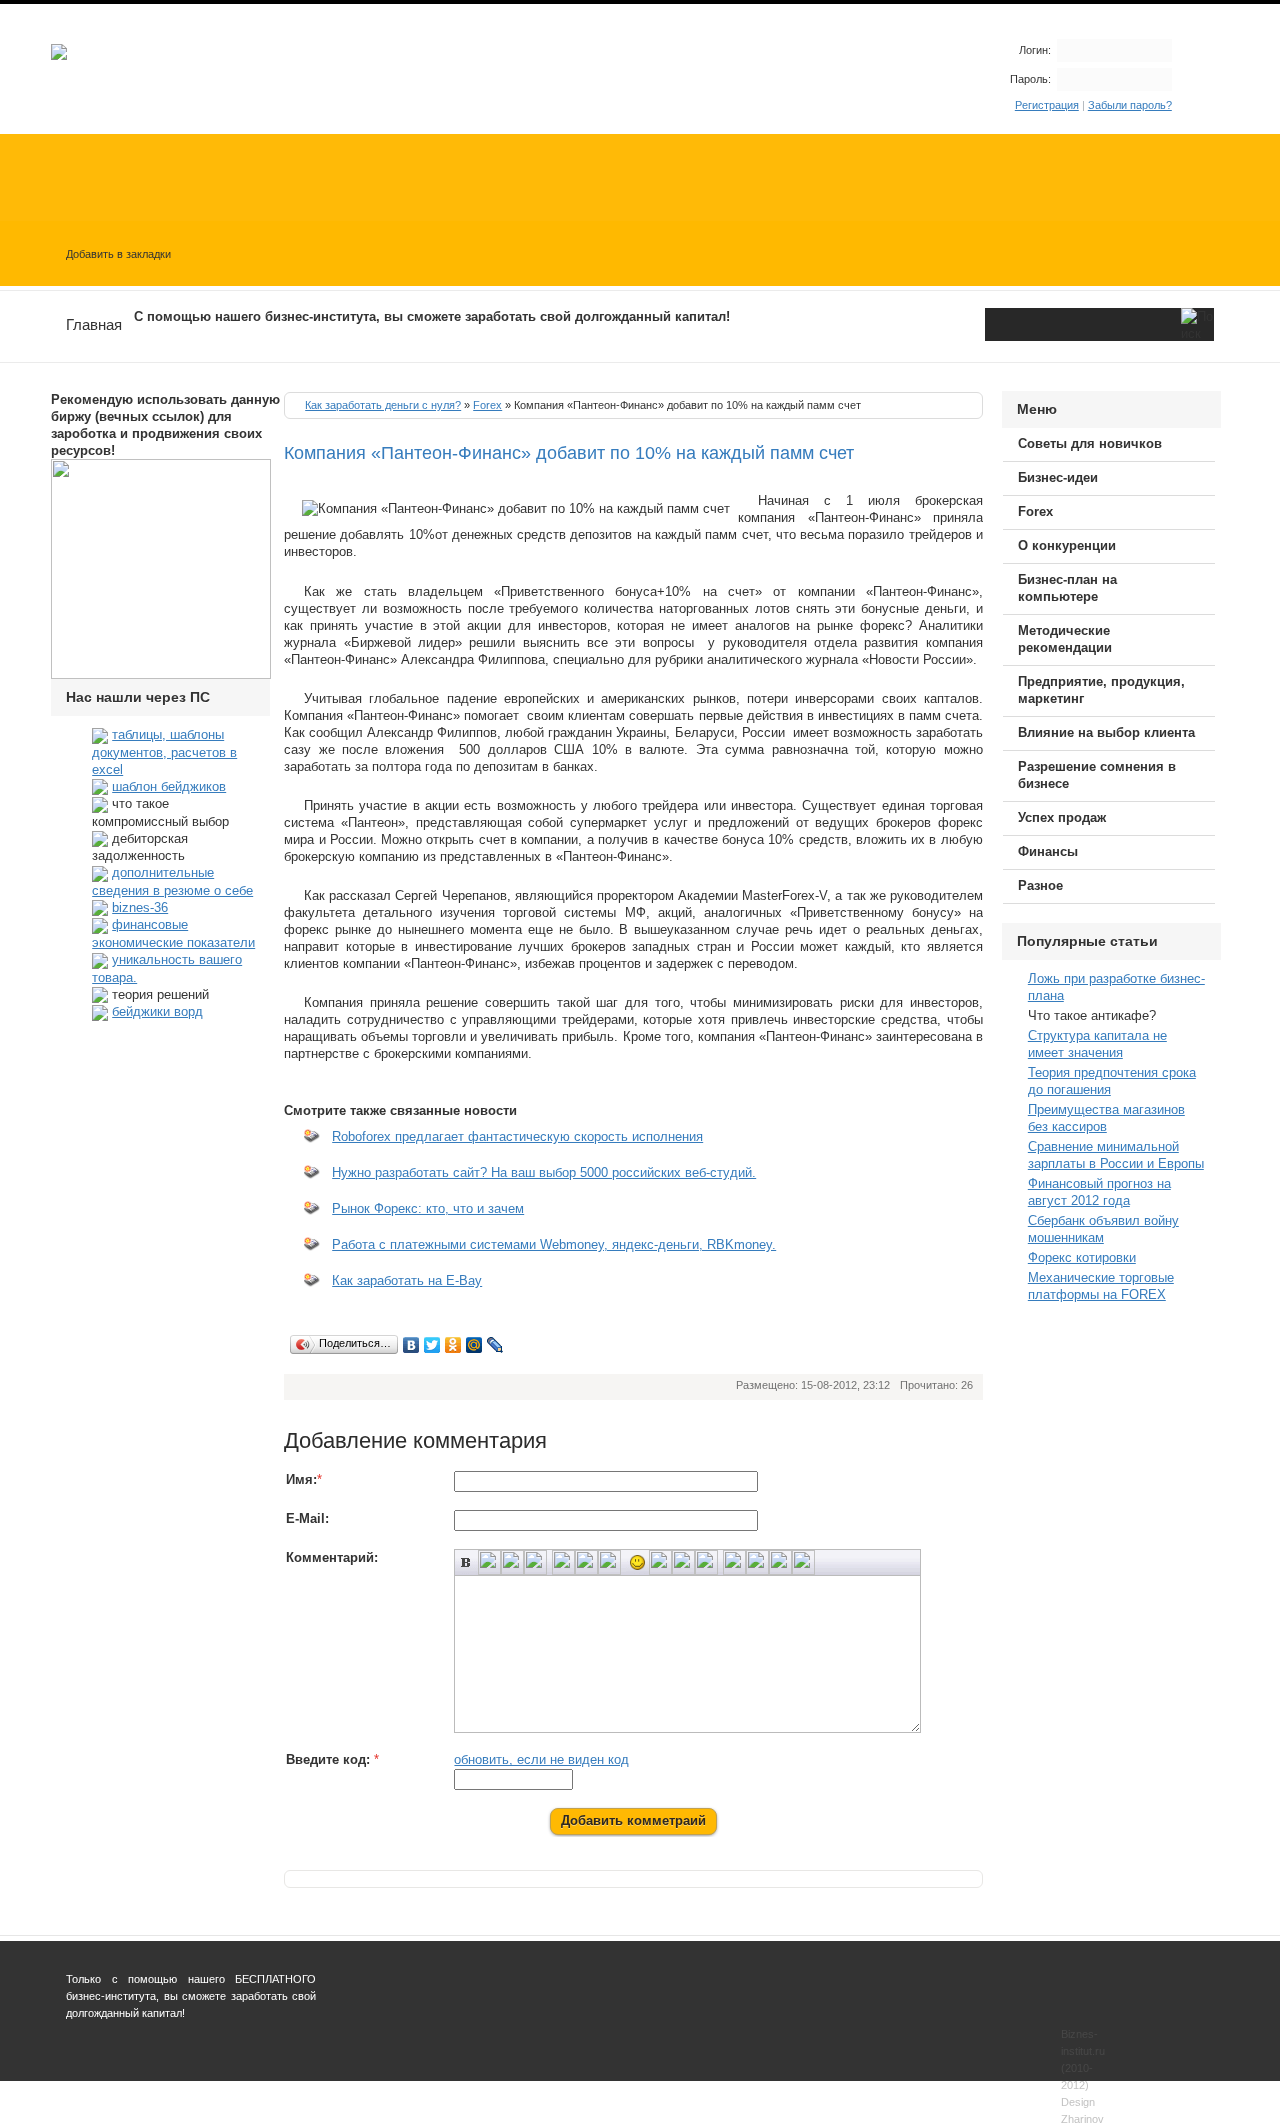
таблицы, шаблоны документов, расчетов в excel (164, 752)
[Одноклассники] (453, 1345)
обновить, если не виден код (541, 1759)
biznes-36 (140, 907)
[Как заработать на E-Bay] (307, 1292)
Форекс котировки (1082, 1257)
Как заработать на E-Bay (407, 1280)
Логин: (1035, 50)
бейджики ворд (157, 1011)
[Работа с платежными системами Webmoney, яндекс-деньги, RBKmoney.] (307, 1256)
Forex (487, 405)
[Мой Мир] (474, 1345)
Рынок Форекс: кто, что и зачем (428, 1208)
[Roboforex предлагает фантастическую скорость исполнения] (307, 1148)
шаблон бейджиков (169, 786)
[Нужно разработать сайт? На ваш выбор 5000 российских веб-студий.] (307, 1184)
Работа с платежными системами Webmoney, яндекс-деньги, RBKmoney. (554, 1244)
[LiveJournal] (495, 1345)
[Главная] (59, 55)
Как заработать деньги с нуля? (383, 405)
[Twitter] (432, 1345)
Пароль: (1030, 79)
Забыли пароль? (1130, 105)
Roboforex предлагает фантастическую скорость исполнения (517, 1136)
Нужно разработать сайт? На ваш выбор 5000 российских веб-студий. (544, 1172)
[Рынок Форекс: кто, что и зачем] (307, 1220)
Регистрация (1047, 105)
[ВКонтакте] (411, 1345)
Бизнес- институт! (119, 1903)
